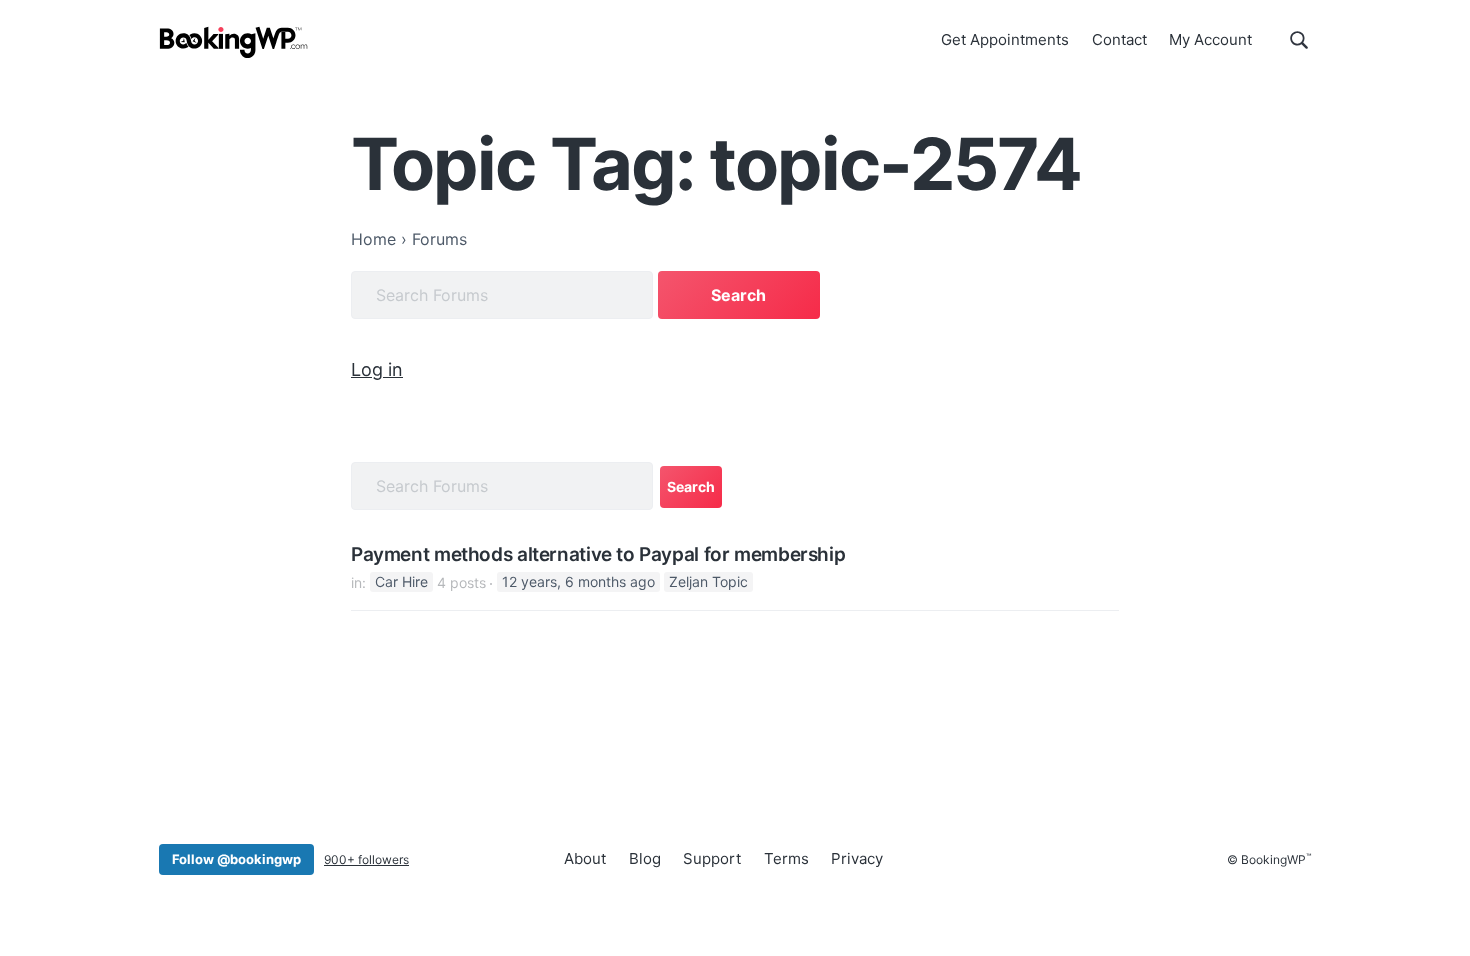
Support (712, 858)
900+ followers (366, 859)
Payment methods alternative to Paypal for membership (598, 555)
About (585, 858)
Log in (377, 369)
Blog (645, 858)
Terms (786, 858)
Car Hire (401, 582)
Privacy (857, 858)
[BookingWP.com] (234, 42)
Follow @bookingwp (236, 859)
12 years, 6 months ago (578, 582)
